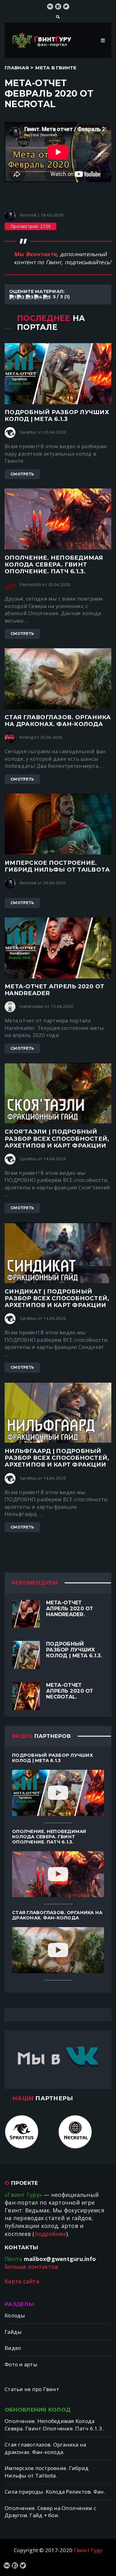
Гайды (13, 2332)
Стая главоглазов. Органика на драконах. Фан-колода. (45, 2448)
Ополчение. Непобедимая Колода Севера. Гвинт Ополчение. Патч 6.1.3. (54, 564)
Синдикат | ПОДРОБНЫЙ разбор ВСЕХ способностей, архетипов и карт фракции (57, 1298)
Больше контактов (31, 2267)
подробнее (50, 2234)
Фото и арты (21, 2364)
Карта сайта (22, 2281)
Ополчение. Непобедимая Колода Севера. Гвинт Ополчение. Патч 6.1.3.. (55, 2425)
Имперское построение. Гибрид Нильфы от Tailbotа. (47, 2472)
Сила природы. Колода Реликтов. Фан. (55, 2492)
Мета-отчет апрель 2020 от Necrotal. (70, 1691)
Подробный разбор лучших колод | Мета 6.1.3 (57, 415)
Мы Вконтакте (35, 254)
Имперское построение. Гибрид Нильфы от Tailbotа (57, 866)
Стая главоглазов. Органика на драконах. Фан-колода (58, 721)
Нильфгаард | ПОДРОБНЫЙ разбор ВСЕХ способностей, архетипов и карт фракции (57, 1458)
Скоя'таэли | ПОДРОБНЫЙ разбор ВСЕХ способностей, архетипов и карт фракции (57, 1138)
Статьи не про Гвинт (32, 2389)
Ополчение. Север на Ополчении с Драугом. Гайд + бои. (50, 2512)
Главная (17, 68)
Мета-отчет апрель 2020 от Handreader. (70, 1609)
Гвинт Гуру (88, 2550)
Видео (13, 2348)
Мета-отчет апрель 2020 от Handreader (54, 990)
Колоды (15, 2315)
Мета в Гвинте (56, 68)
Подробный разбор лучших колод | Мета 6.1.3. (74, 1650)
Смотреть (22, 474)
